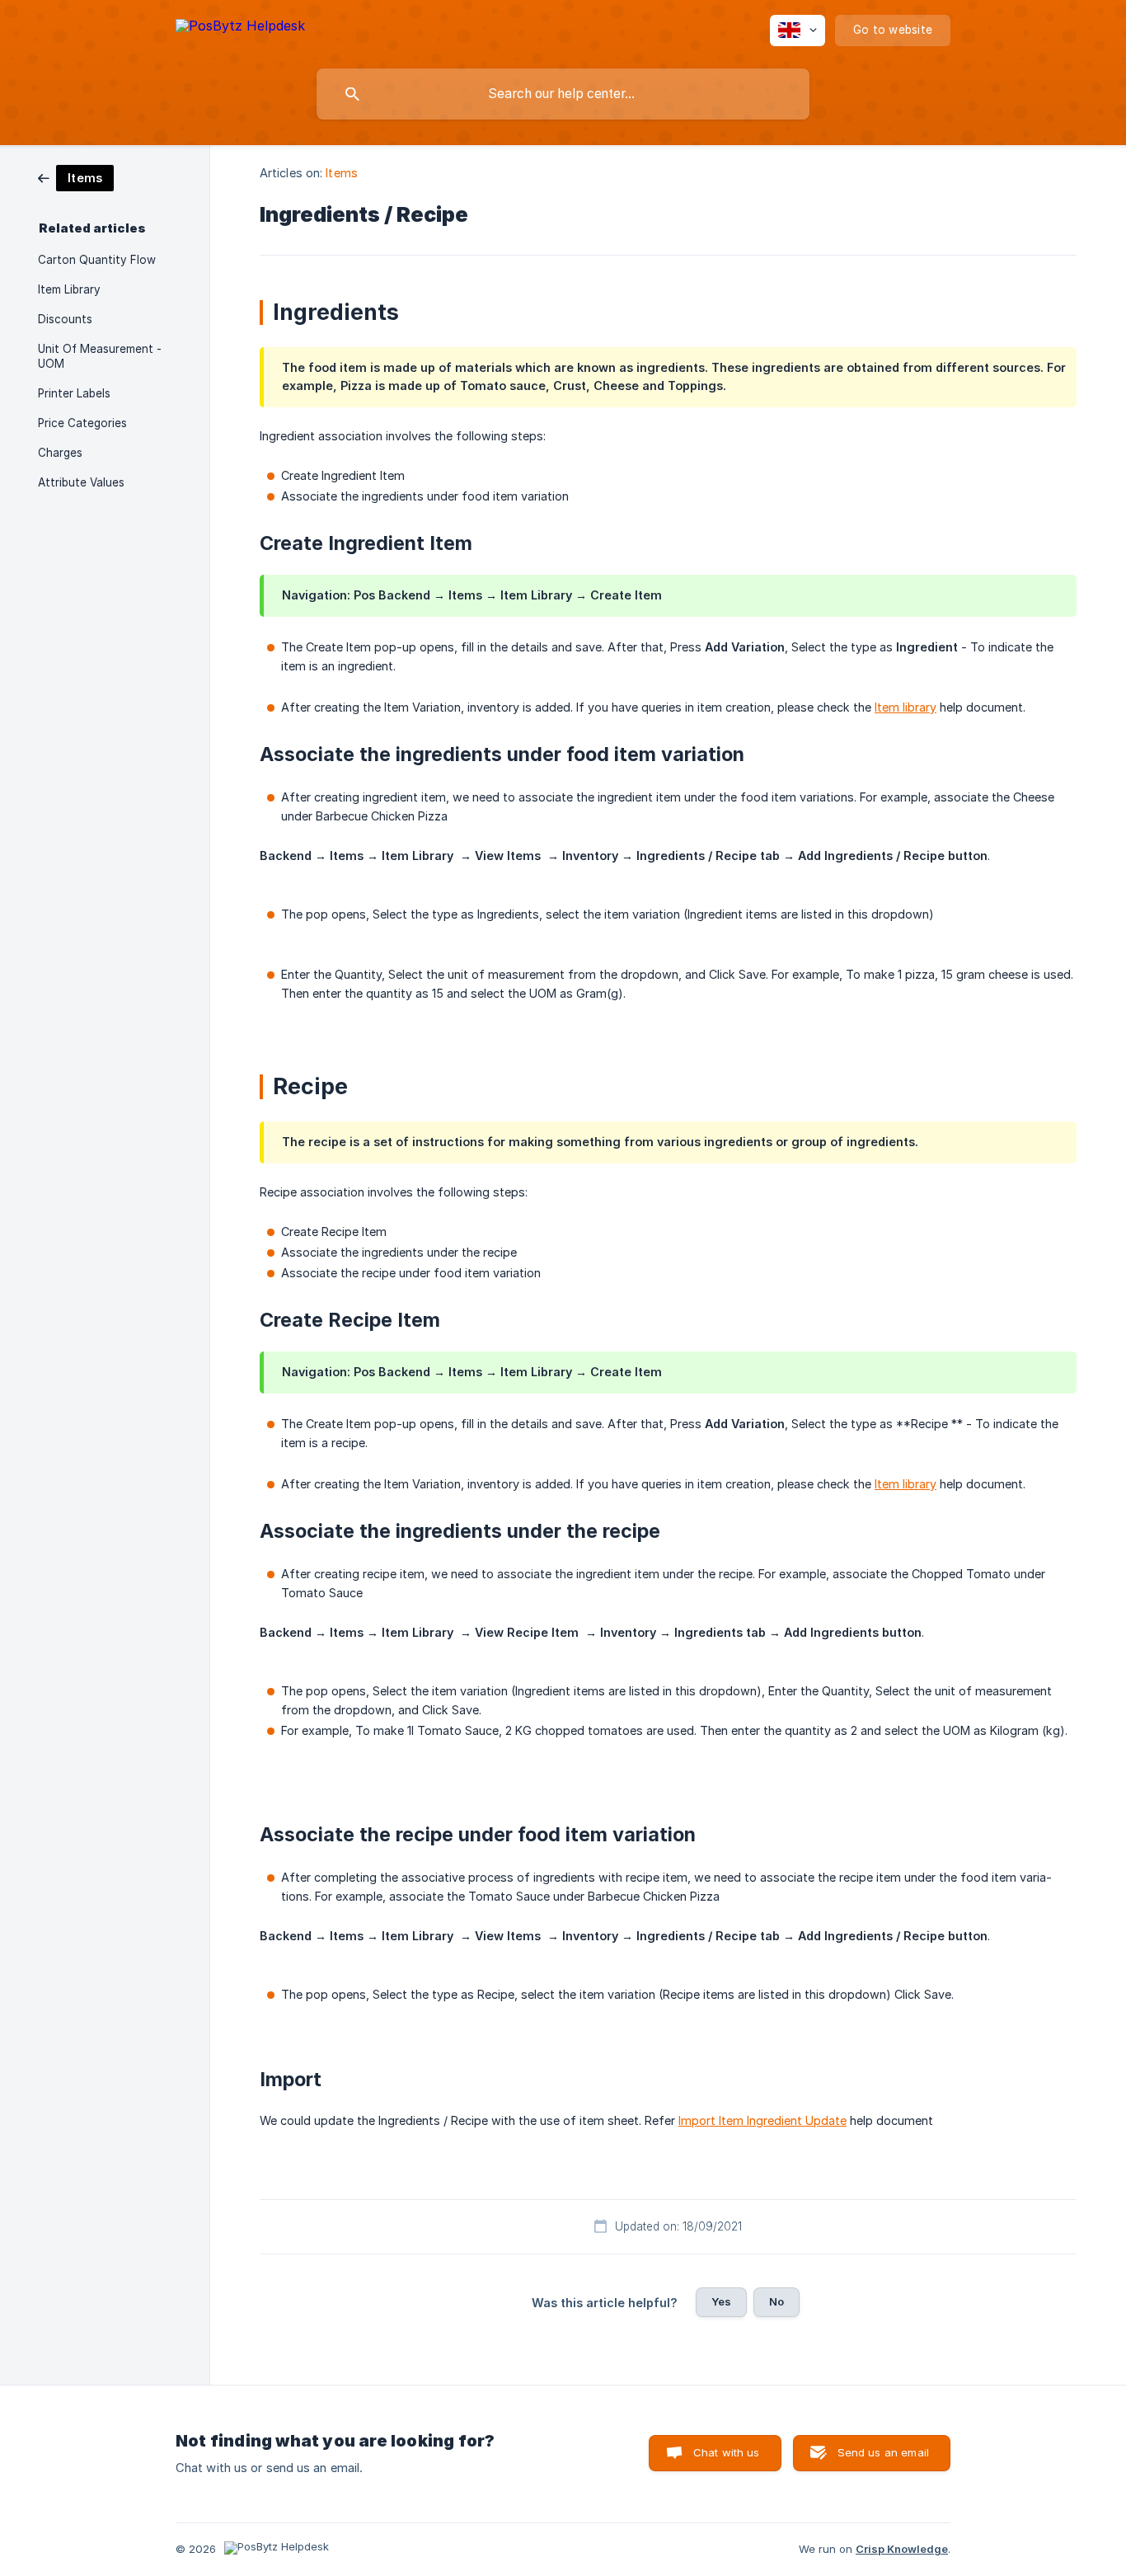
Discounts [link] (65, 319)
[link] (76, 177)
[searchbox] (563, 94)
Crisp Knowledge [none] (902, 2549)
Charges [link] (60, 453)
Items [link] (342, 173)
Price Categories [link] (82, 423)
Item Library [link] (69, 289)
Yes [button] (721, 2301)
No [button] (776, 2301)
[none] (240, 28)
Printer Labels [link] (74, 393)
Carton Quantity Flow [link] (97, 260)
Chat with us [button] (727, 2452)
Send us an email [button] (883, 2452)
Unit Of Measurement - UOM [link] (100, 356)
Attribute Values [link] (81, 482)
